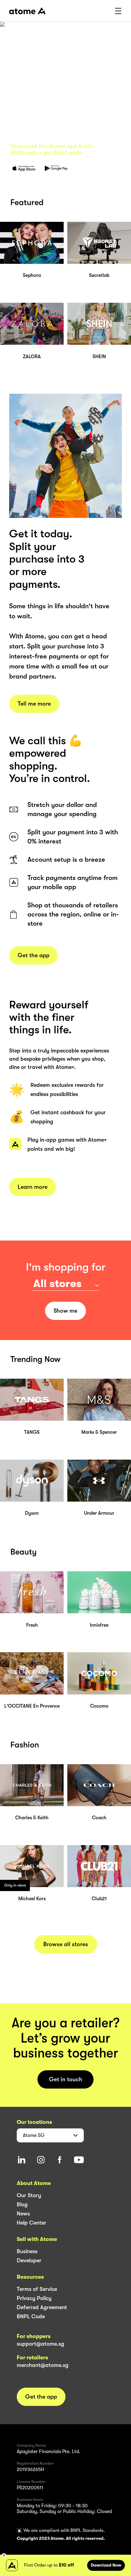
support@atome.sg (41, 2344)
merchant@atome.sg (43, 2365)
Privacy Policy (34, 2298)
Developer (29, 2260)
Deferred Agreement (42, 2307)
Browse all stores (66, 1944)
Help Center (32, 2223)
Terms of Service (37, 2289)
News (23, 2214)
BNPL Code (31, 2316)
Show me (65, 1311)
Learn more (33, 1187)
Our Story (29, 2195)
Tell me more (34, 704)
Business (27, 2251)
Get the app (34, 955)
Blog (22, 2204)
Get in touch (66, 2079)
